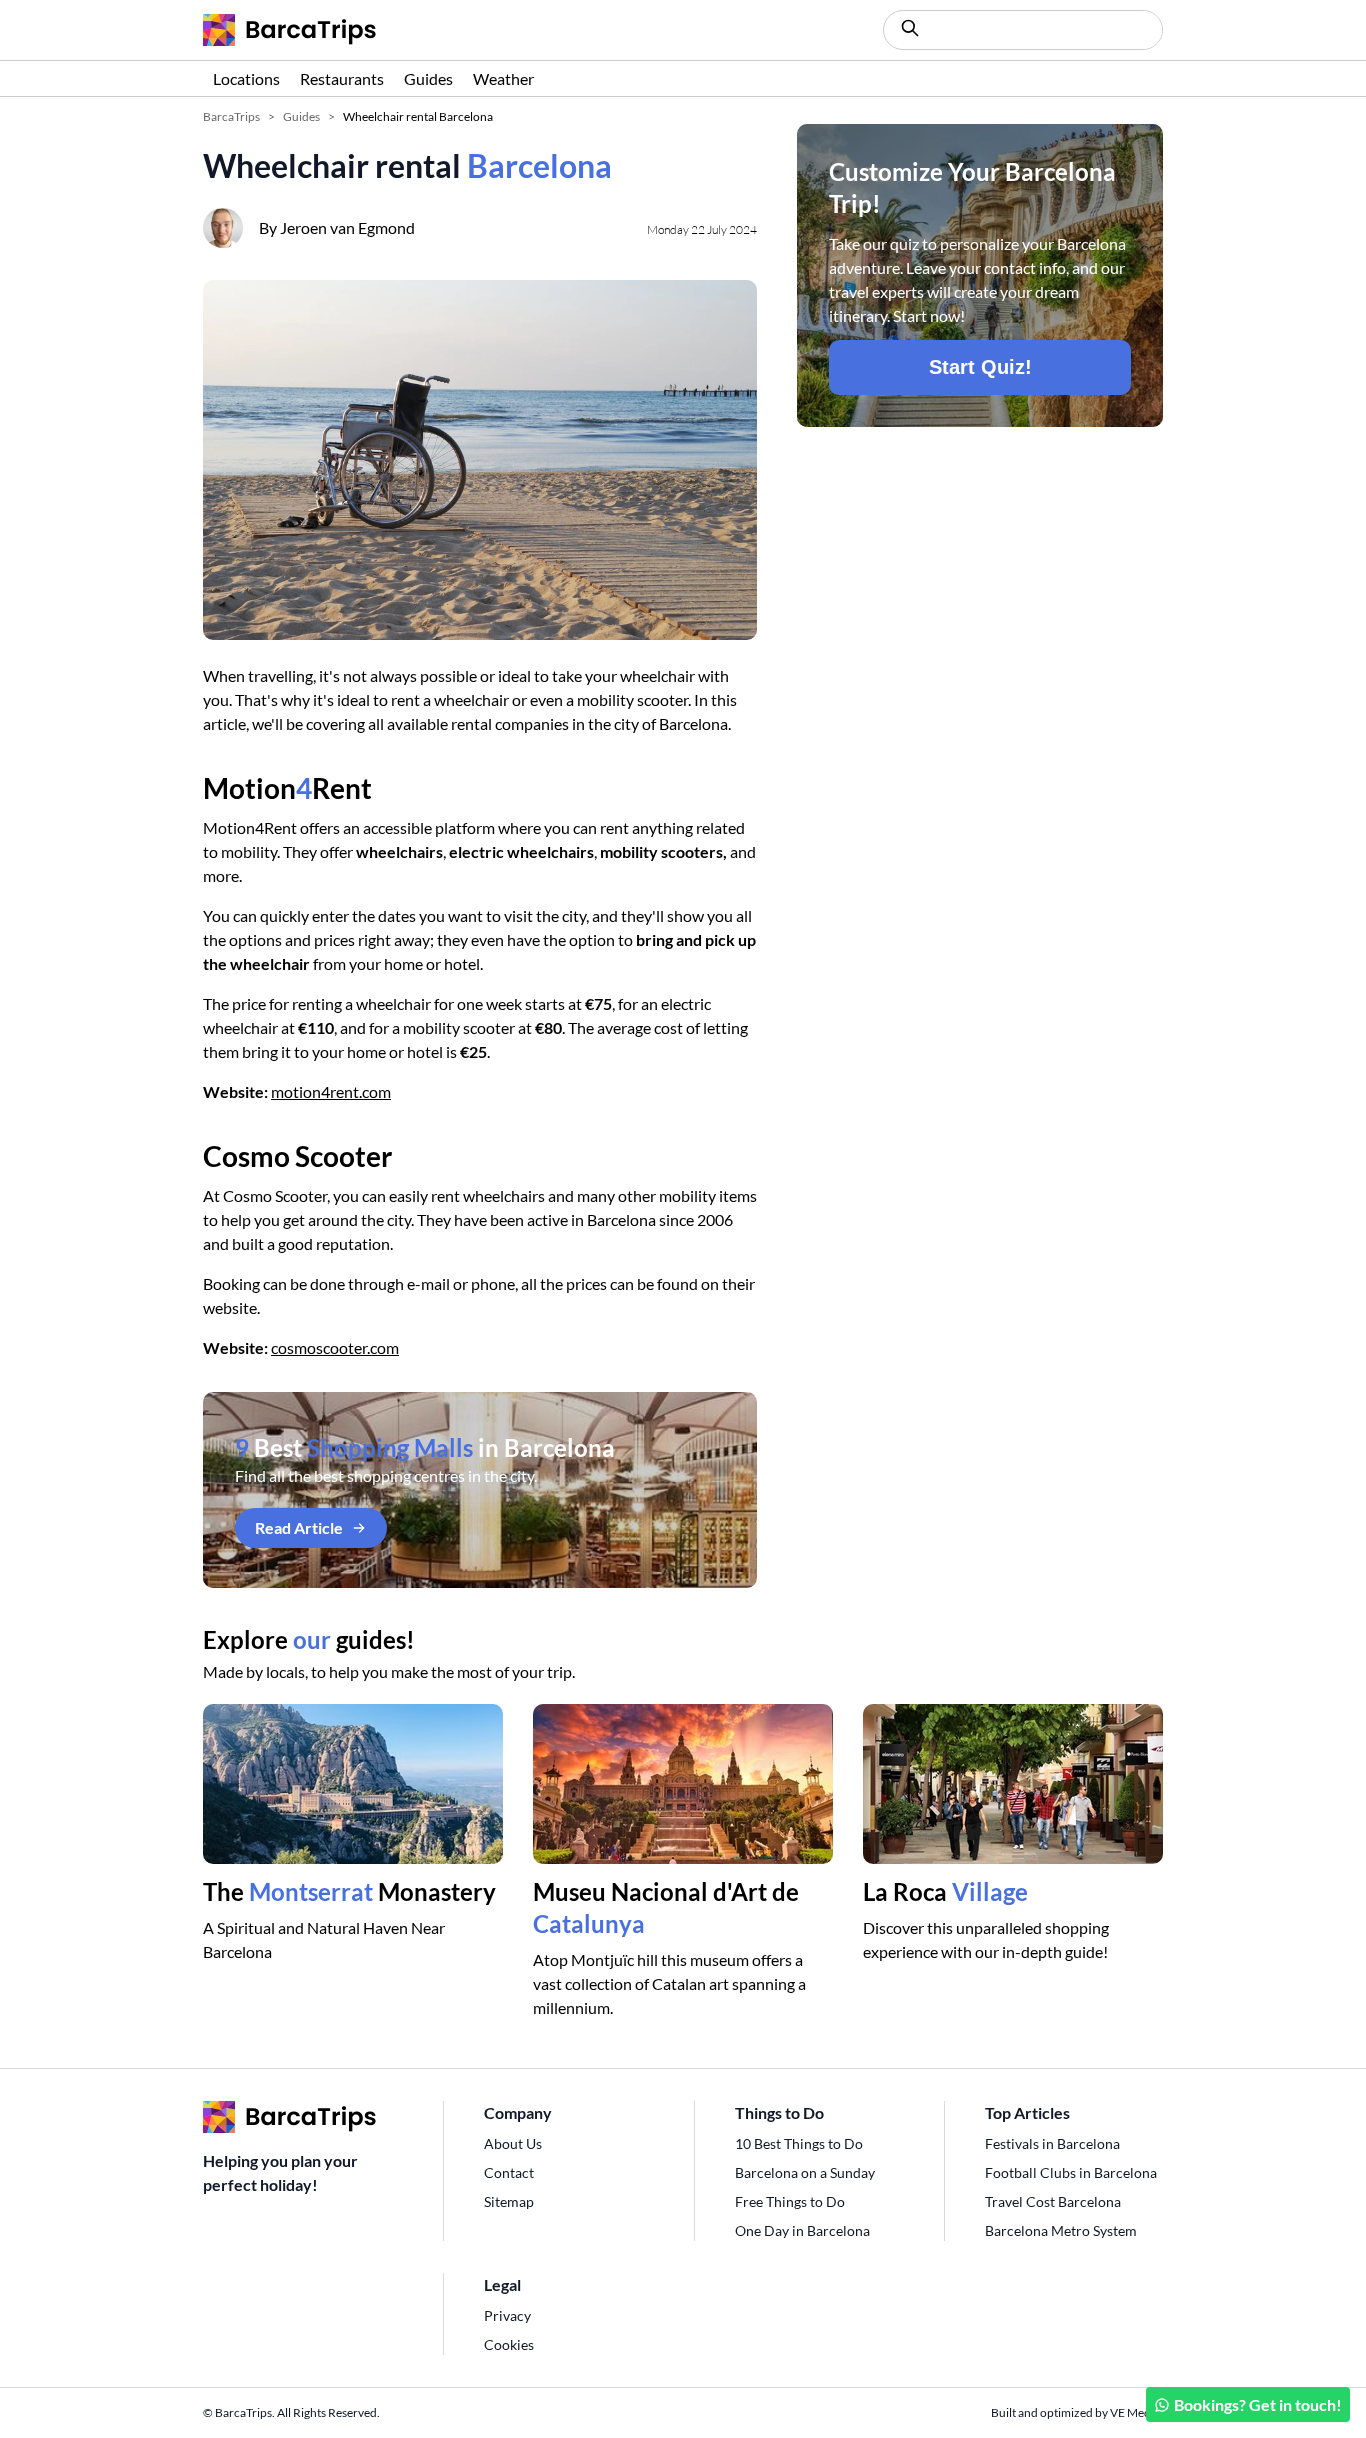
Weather (503, 78)
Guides (428, 78)
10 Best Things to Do (799, 2143)
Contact (509, 2172)
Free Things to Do (790, 2201)
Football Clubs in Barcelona (1071, 2172)
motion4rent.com (331, 1091)
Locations (246, 78)
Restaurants (342, 78)
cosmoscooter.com (335, 1347)
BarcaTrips (231, 116)
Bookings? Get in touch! (1258, 2404)
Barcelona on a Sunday (805, 2172)
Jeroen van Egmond (347, 227)
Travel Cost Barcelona (1053, 2201)
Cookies (509, 2344)
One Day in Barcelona (802, 2230)
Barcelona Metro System (1061, 2230)
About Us (513, 2143)
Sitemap (509, 2201)
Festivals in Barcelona (1052, 2143)
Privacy (507, 2315)
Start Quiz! (980, 367)
